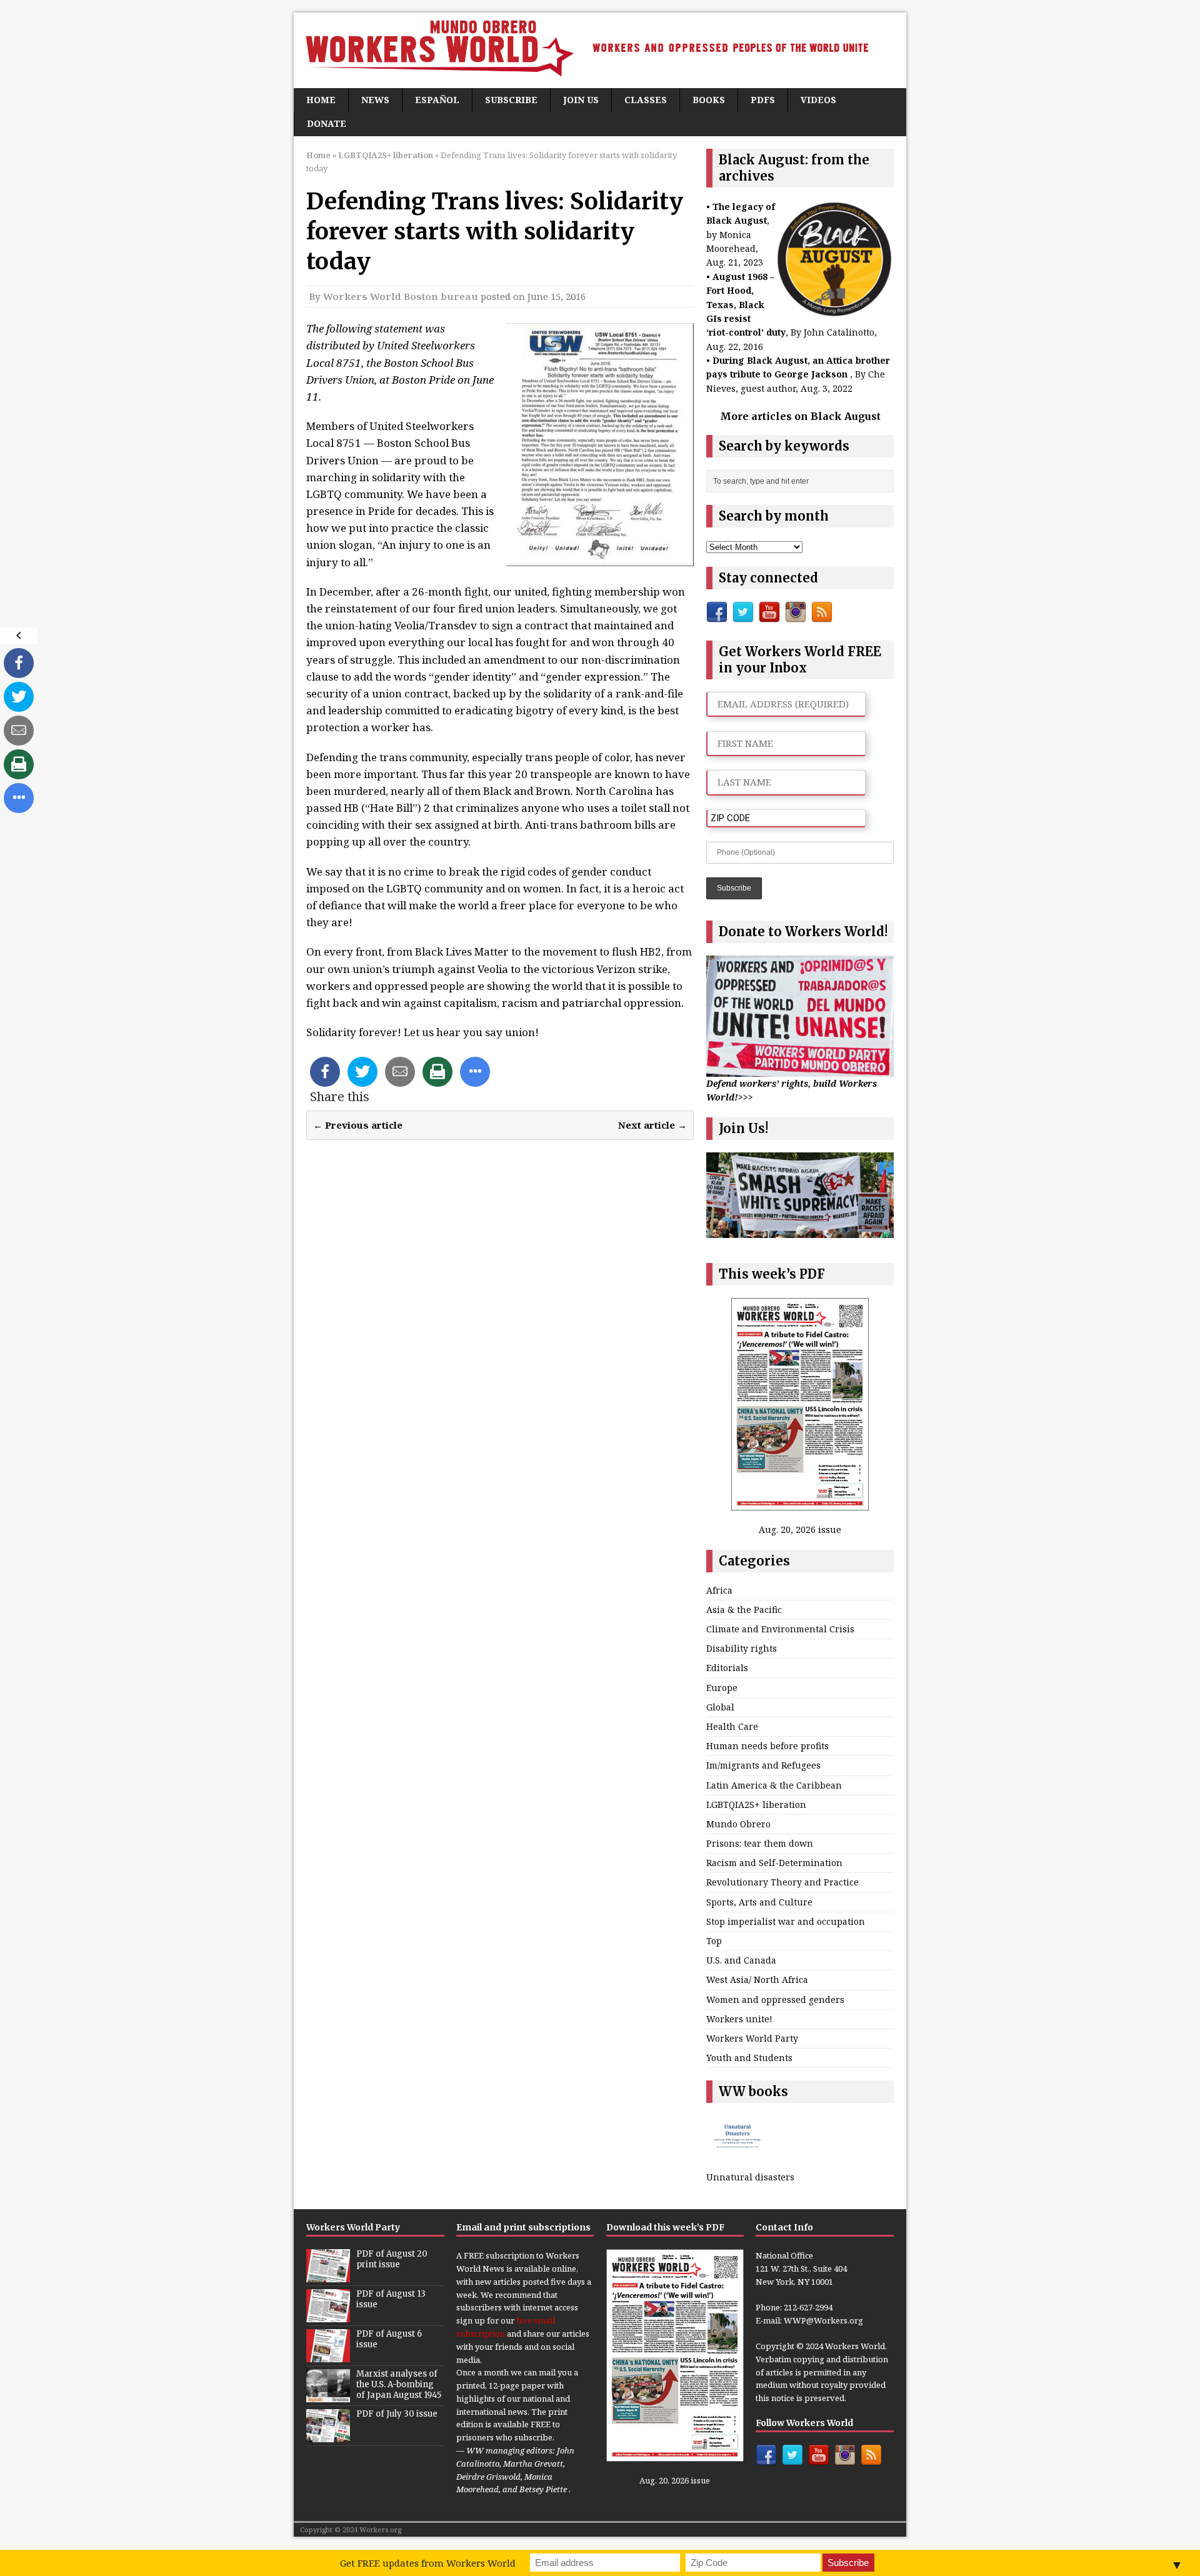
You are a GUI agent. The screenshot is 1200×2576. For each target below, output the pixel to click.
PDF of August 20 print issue (392, 2259)
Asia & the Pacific (744, 1610)
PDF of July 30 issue (397, 2414)
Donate (327, 123)
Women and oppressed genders (775, 1999)
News (375, 100)
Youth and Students (749, 2058)
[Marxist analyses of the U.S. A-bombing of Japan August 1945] (328, 2395)
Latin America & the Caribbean (774, 1785)
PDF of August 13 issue (391, 2299)
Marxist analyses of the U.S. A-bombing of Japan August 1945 (399, 2384)
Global (720, 1707)
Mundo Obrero (738, 1824)
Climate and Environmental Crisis (780, 1629)
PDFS (763, 100)
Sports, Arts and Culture (759, 1902)
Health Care (732, 1726)
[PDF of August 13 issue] (328, 2315)
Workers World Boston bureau (401, 296)
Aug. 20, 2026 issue (800, 1530)
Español (437, 100)
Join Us (581, 100)
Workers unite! (739, 2019)
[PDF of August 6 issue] (328, 2355)
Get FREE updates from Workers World (428, 2563)
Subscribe (511, 100)
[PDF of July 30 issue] (328, 2435)
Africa (719, 1590)
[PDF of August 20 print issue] (328, 2275)
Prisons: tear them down (760, 1843)
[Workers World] (600, 50)
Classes (646, 100)
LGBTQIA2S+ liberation (756, 1805)
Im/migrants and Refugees (763, 1765)
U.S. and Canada (741, 1960)
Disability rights (742, 1648)
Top (714, 1941)
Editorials (727, 1668)
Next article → (652, 1125)
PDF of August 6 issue (389, 2339)
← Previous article (358, 1125)
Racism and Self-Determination (774, 1863)
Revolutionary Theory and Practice (782, 1882)
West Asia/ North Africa (757, 1979)
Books (709, 100)
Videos (818, 100)
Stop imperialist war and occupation (786, 1921)
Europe (722, 1688)
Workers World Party (752, 2038)
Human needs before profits (767, 1746)
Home (321, 100)
